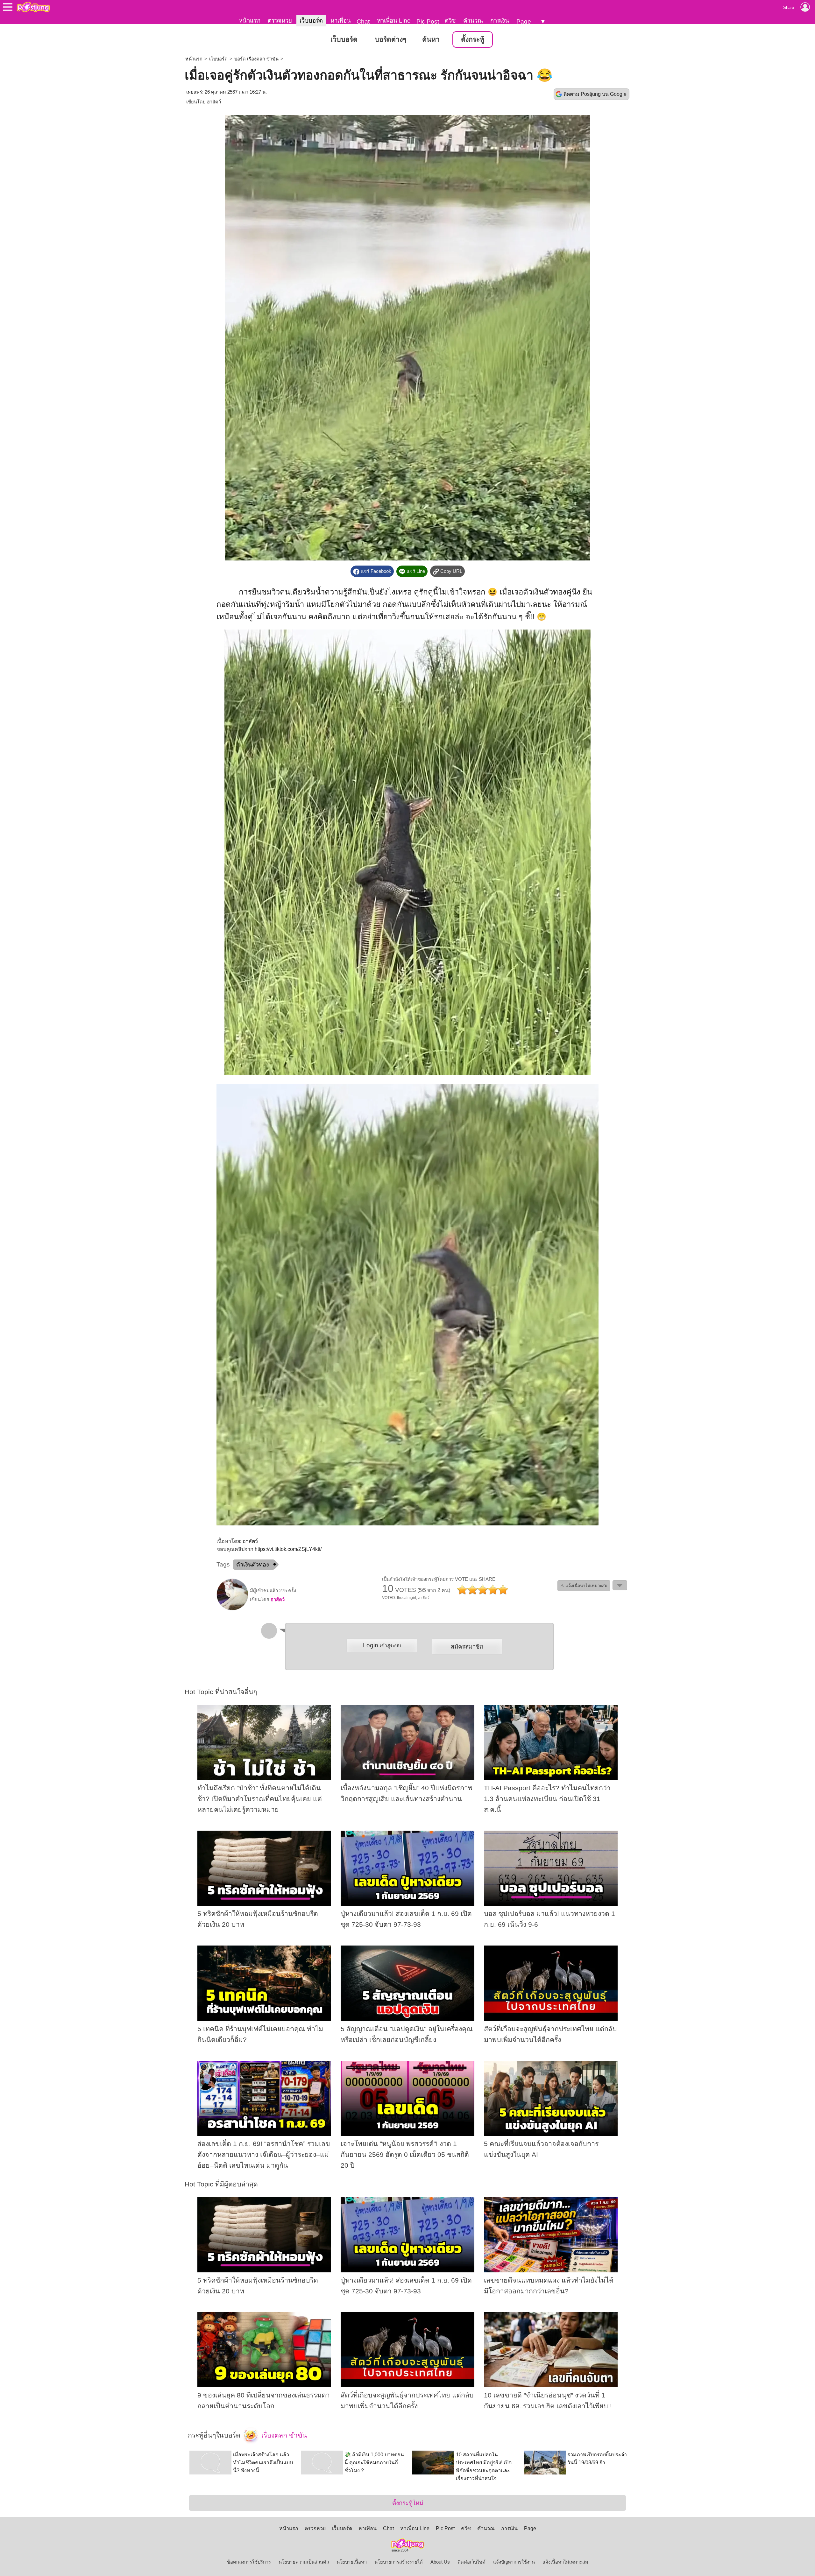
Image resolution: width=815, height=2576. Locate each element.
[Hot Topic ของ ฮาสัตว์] (232, 1609)
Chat (363, 21)
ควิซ (450, 21)
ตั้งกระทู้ (473, 39)
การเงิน (500, 21)
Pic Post (428, 21)
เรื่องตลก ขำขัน (283, 2435)
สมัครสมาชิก (467, 1647)
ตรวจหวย (280, 21)
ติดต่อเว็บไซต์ (471, 2562)
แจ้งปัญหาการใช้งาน (514, 2562)
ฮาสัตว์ (214, 102)
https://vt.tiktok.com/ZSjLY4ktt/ (288, 1549)
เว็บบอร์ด (311, 21)
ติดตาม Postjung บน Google (595, 94)
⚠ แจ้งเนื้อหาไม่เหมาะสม (584, 1586)
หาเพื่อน (341, 21)
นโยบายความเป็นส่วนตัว (304, 2562)
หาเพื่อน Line (394, 21)
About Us (440, 2562)
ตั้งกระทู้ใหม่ (408, 2503)
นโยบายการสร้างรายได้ (399, 2562)
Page (524, 21)
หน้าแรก (250, 21)
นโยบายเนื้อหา (352, 2562)
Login (382, 1645)
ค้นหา (431, 39)
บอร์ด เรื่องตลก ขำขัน (256, 59)
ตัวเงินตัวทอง (253, 1565)
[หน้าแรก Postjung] (33, 7)
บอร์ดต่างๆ (390, 39)
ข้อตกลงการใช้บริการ (249, 2562)
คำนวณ (473, 21)
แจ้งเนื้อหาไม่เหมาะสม (565, 2562)
